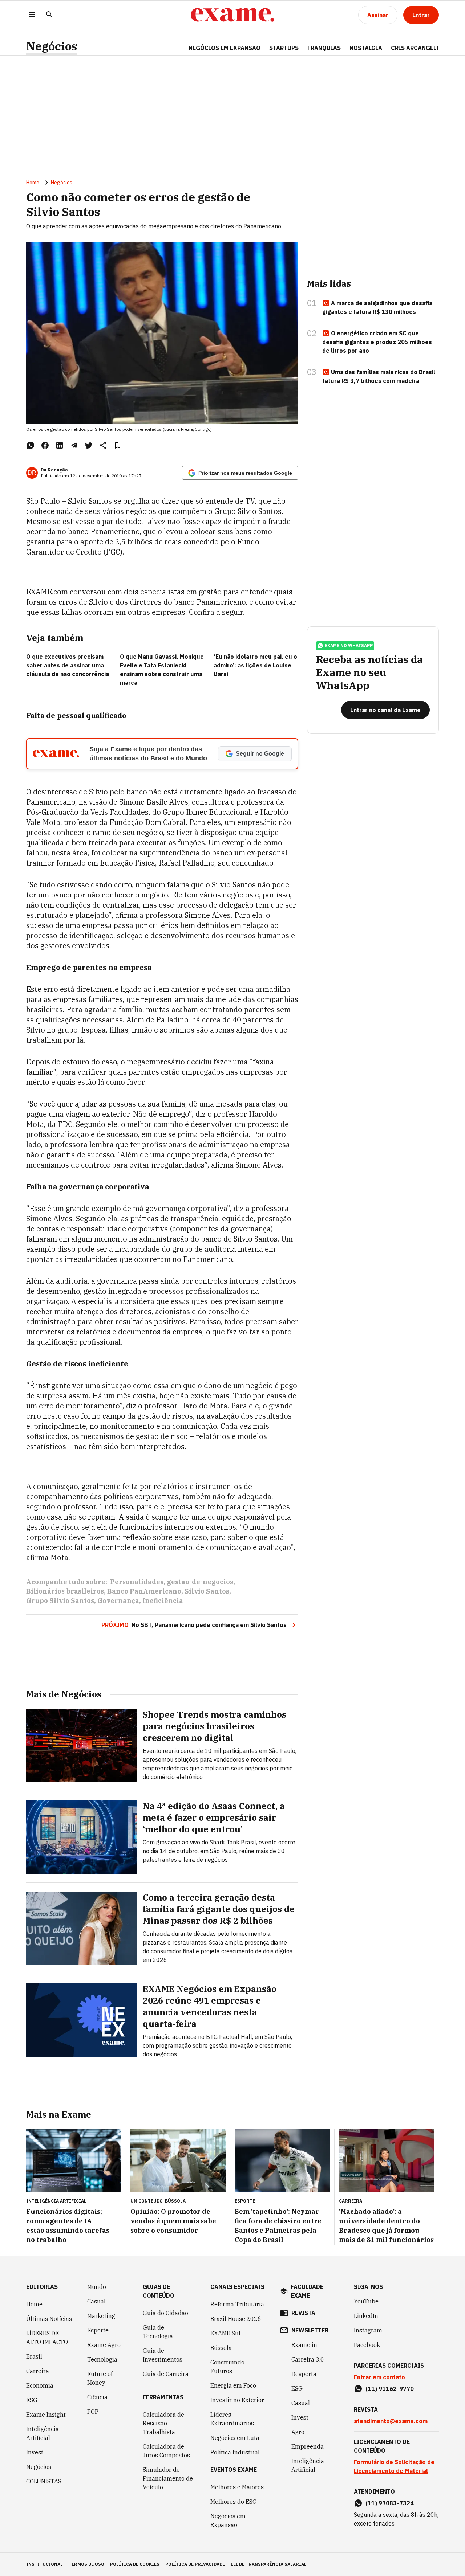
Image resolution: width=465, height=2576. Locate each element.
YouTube (366, 2301)
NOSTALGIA (366, 48)
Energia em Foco (233, 2385)
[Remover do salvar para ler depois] (118, 445)
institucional (45, 2564)
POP (93, 2412)
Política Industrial (235, 2452)
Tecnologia (102, 2359)
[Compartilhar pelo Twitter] (89, 445)
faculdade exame (307, 2291)
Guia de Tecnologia (158, 2332)
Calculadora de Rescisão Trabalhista (163, 2423)
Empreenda (308, 2446)
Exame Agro (104, 2345)
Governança (118, 1601)
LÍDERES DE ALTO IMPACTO (47, 2338)
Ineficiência (163, 1601)
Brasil (34, 2356)
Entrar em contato (379, 2377)
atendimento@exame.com (391, 2421)
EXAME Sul (225, 2333)
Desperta (304, 2374)
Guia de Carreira (166, 2374)
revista (303, 2313)
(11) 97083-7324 (390, 2503)
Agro (298, 2432)
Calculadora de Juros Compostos (166, 2451)
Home (33, 183)
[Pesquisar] (49, 15)
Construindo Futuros (227, 2367)
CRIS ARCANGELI (415, 48)
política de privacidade (195, 2564)
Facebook (367, 2345)
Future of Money (100, 2378)
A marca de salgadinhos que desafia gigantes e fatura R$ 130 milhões (377, 307)
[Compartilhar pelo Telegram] (74, 445)
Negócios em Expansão (228, 2520)
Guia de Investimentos (163, 2355)
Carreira (38, 2371)
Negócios (52, 46)
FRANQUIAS (324, 48)
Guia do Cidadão (165, 2313)
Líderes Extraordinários (232, 2419)
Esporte (98, 2330)
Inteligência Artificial (43, 2433)
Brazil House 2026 (236, 2319)
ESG (32, 2400)
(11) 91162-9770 (390, 2389)
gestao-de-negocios (200, 1582)
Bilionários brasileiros (65, 1591)
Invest (35, 2452)
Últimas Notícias (49, 2319)
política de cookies (135, 2564)
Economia (40, 2385)
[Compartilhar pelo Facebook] (45, 445)
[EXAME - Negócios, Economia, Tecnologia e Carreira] (232, 15)
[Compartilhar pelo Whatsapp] (31, 445)
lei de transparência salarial (269, 2564)
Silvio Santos (207, 1591)
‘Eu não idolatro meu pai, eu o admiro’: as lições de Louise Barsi (255, 665)
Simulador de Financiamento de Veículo (168, 2478)
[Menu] (32, 15)
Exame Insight (46, 2415)
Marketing (101, 2316)
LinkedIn (366, 2316)
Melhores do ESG (234, 2502)
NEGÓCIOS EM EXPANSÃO (225, 48)
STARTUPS (284, 48)
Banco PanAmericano (144, 1591)
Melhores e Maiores (237, 2487)
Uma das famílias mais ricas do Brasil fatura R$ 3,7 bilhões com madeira (379, 376)
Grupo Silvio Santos (60, 1601)
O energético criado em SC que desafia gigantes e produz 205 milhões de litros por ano (377, 342)
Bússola (175, 2201)
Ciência (97, 2397)
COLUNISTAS (44, 2481)
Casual (96, 2301)
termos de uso (86, 2564)
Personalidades (137, 1582)
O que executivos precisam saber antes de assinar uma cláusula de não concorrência (68, 665)
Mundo (97, 2287)
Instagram (368, 2330)
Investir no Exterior (237, 2400)
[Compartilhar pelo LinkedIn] (60, 445)
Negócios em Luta (235, 2438)
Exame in (304, 2345)
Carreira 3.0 (308, 2359)
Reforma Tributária (237, 2304)
